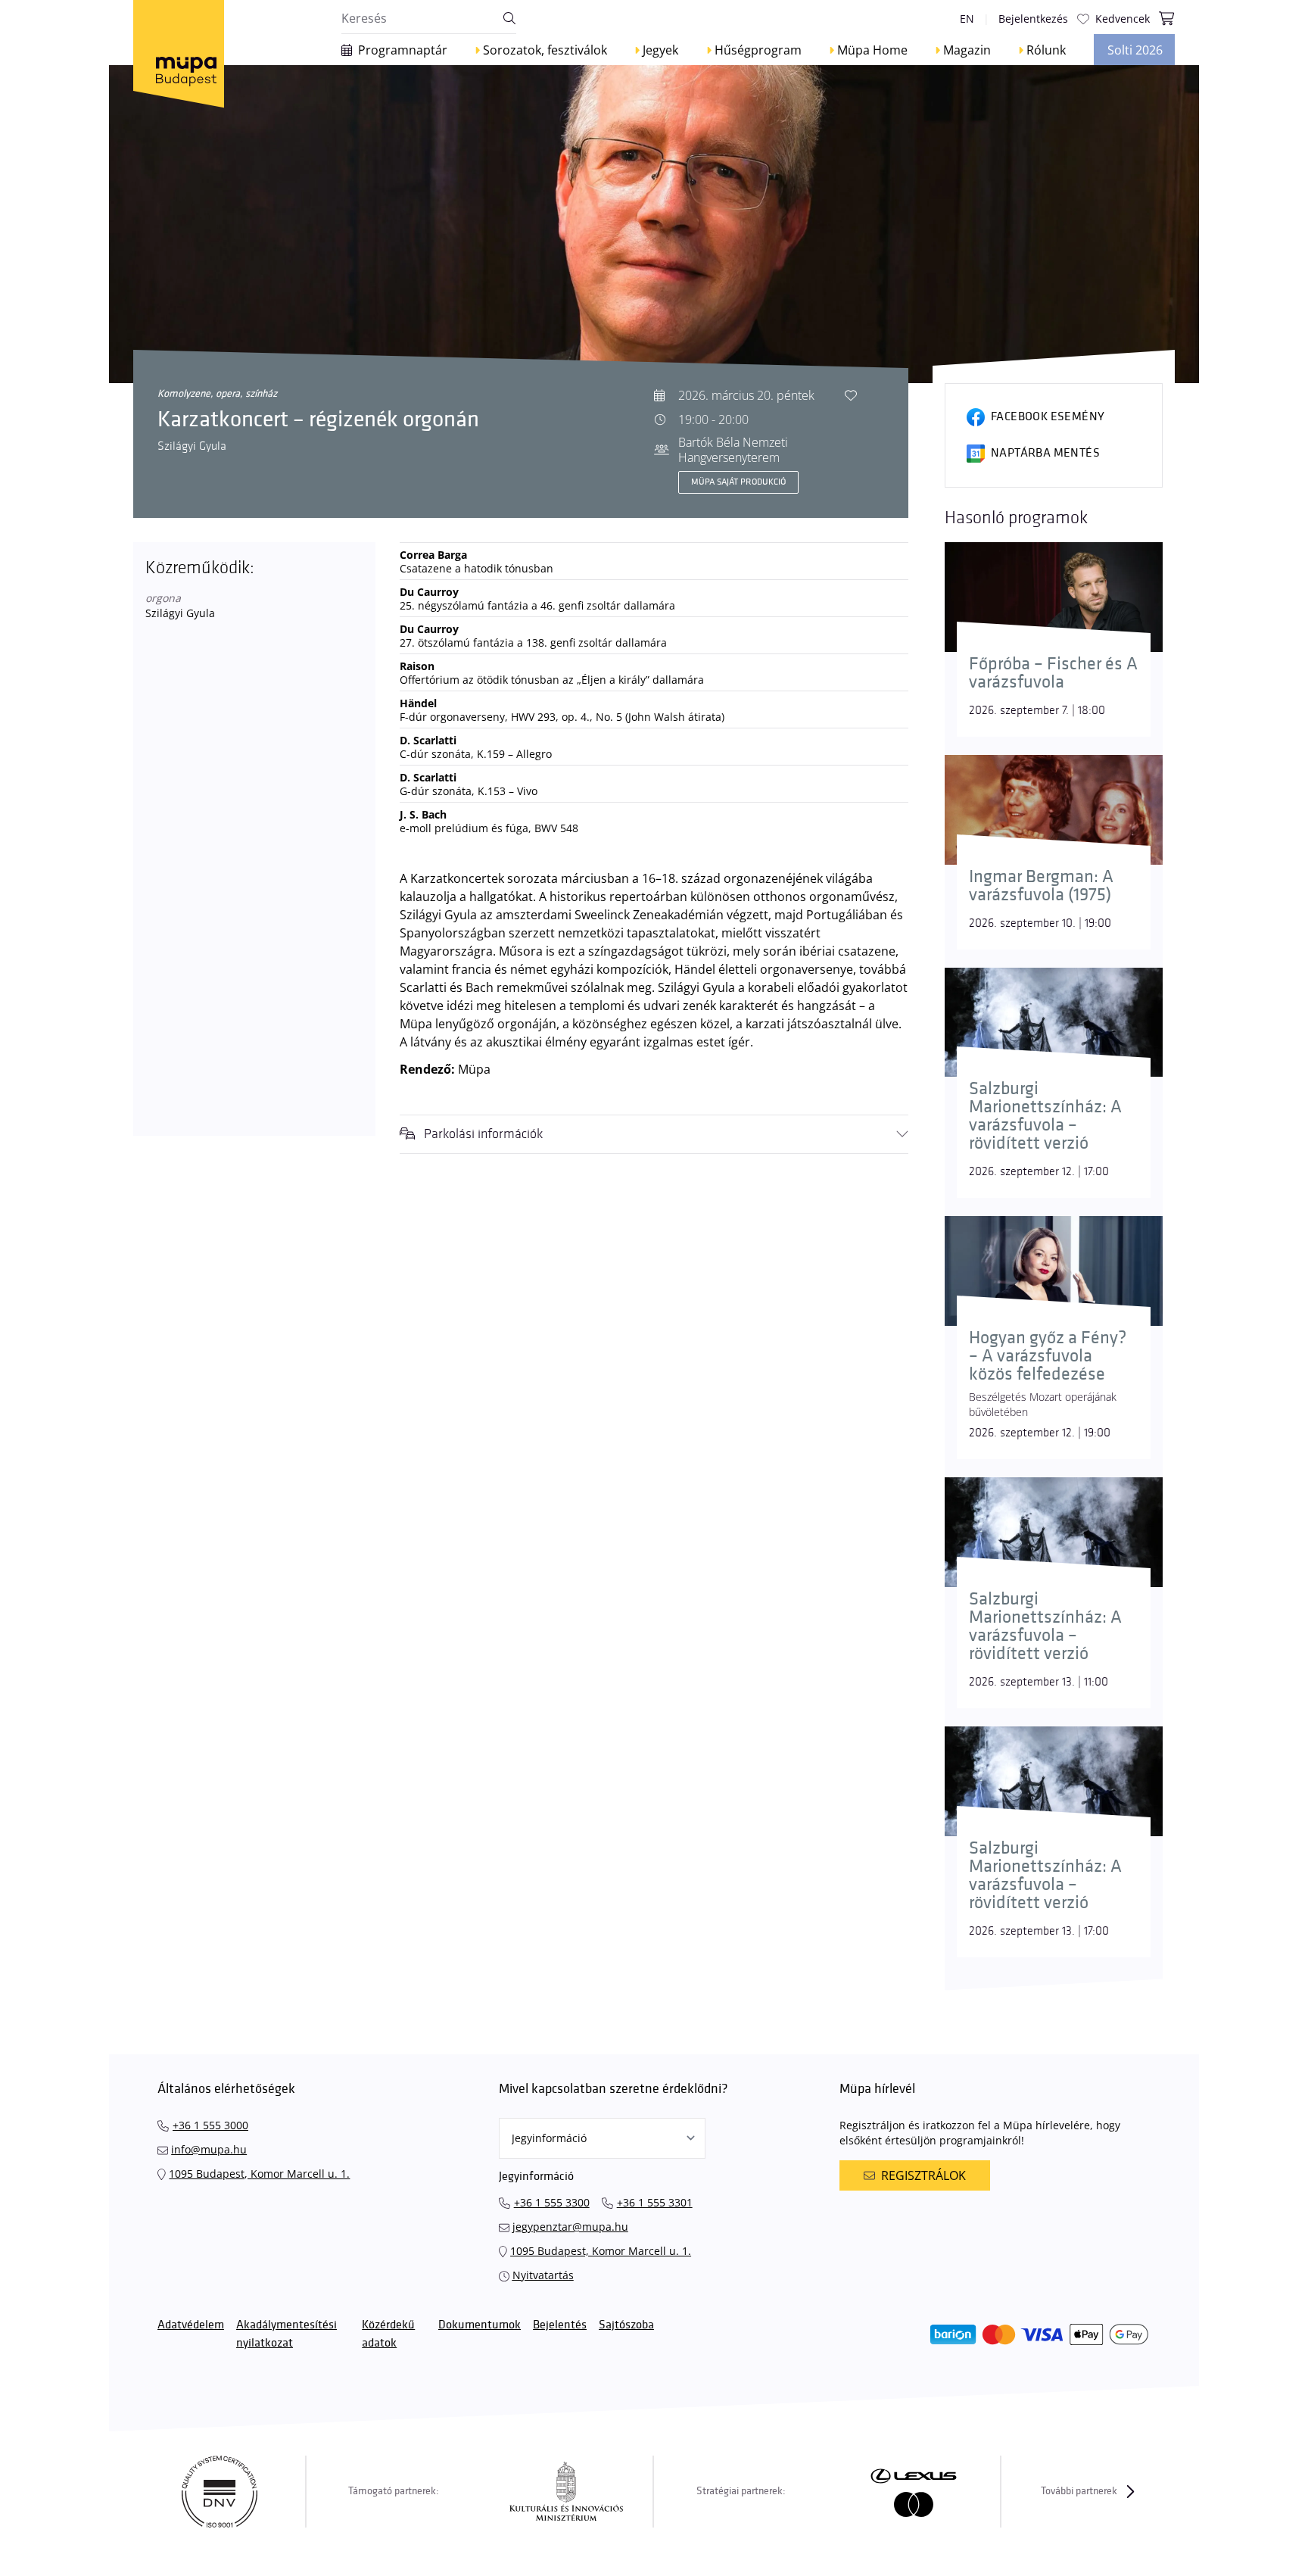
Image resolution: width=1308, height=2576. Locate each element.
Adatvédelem (191, 2325)
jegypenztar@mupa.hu (570, 2227)
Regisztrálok (923, 2175)
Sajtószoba (626, 2325)
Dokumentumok (480, 2325)
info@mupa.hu (209, 2149)
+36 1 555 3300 (552, 2202)
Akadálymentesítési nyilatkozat (287, 2334)
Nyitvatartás (543, 2275)
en (967, 19)
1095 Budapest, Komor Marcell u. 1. (259, 2174)
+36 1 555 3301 (655, 2202)
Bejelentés (560, 2325)
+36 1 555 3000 (210, 2125)
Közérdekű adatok (388, 2334)
